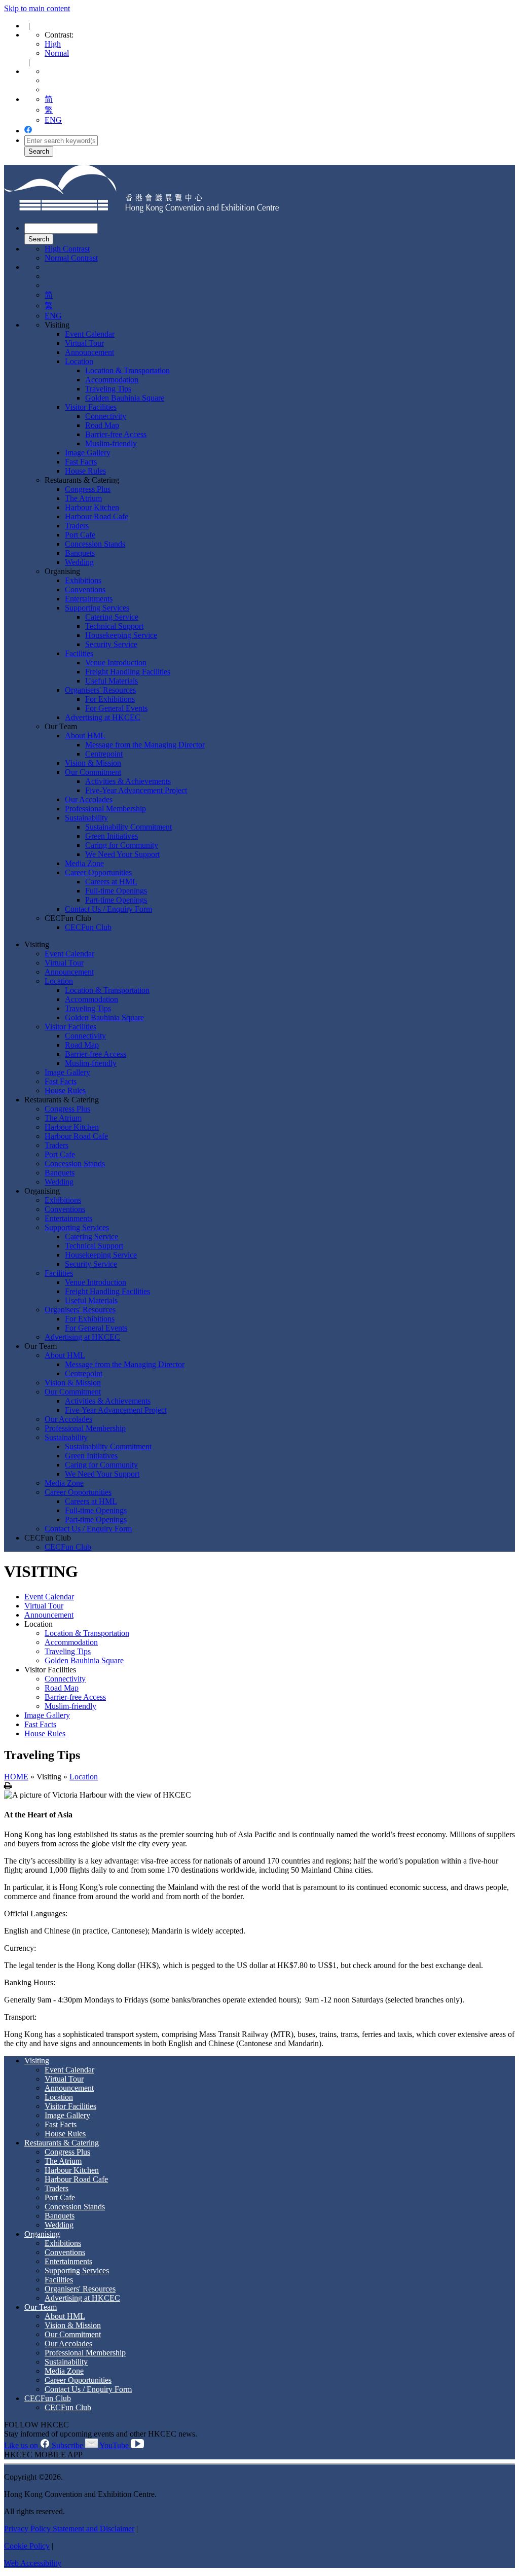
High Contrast (67, 249)
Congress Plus (88, 489)
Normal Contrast (71, 258)
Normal (57, 53)
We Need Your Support (122, 854)
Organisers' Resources (100, 690)
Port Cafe (80, 535)
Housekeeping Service (121, 635)
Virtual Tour (84, 343)
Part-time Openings (116, 900)
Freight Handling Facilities (128, 672)
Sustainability (86, 818)
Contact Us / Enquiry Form (108, 909)
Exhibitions (83, 580)
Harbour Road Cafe (97, 516)
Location (79, 361)
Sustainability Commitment (128, 827)
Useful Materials (112, 681)
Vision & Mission (93, 763)
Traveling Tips (108, 389)
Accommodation (112, 380)
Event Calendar (90, 334)
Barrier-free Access (116, 434)
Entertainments (89, 599)
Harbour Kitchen (92, 507)
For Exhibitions (110, 699)
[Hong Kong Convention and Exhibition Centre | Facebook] (28, 131)
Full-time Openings (116, 891)
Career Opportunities (98, 872)
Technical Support (114, 626)
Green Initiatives (112, 836)
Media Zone (84, 863)
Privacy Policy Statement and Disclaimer (69, 2529)
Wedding (79, 562)
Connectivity (106, 416)
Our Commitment (93, 772)
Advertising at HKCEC (103, 717)
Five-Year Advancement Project (136, 790)
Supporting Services (97, 608)
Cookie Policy (27, 2546)
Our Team (61, 726)
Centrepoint (104, 754)
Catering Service (112, 617)
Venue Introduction (116, 663)
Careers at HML (111, 882)
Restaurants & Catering (82, 480)
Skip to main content (37, 8)
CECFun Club (68, 918)
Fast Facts (81, 462)
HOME (16, 1777)
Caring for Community (122, 845)
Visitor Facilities (91, 407)
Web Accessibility (33, 2563)
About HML (85, 736)
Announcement (89, 352)
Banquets (80, 553)
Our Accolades (89, 799)
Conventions (85, 589)
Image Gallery (88, 453)
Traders (77, 526)
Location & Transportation (127, 370)
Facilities (79, 653)
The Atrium (83, 498)
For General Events (116, 708)
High (53, 44)
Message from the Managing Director (145, 745)
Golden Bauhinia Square (125, 398)
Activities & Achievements (128, 781)
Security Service (111, 644)
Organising (62, 571)
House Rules (85, 471)
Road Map (102, 425)
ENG (53, 120)
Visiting (57, 325)
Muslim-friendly (111, 443)
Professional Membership (105, 809)
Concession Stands (95, 544)
